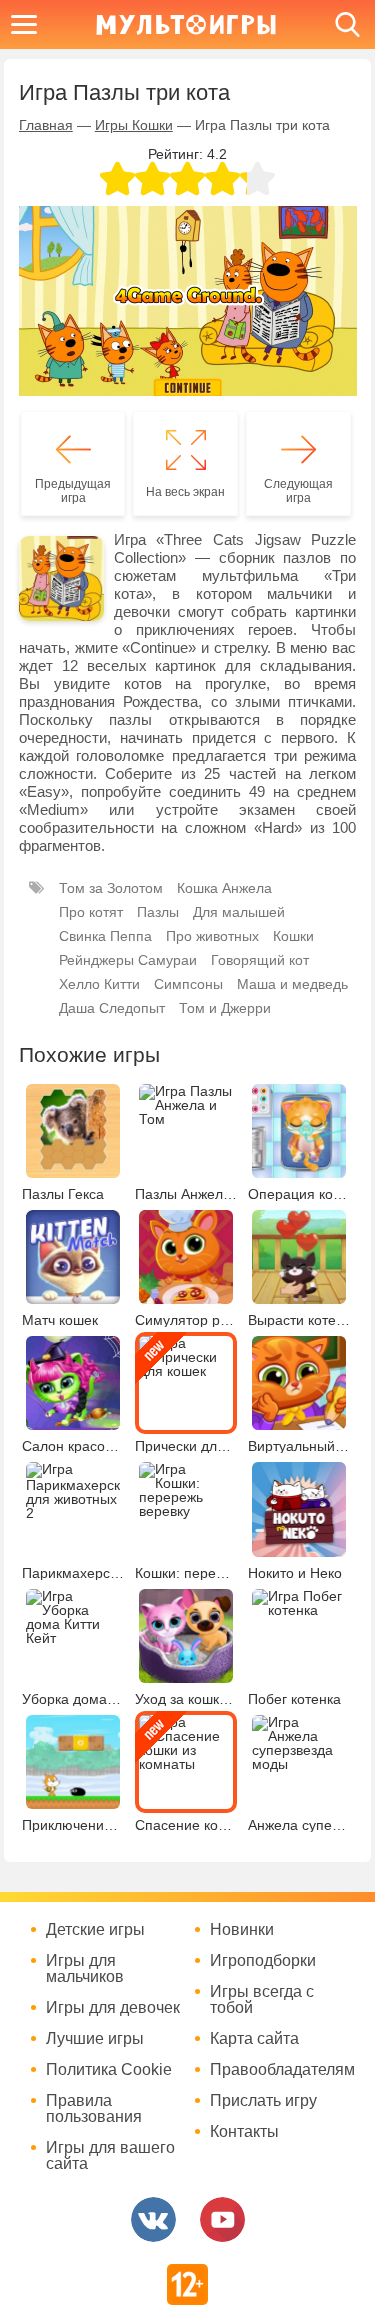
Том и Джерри (225, 1008)
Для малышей (239, 912)
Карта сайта (254, 2039)
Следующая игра (298, 491)
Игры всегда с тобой (262, 2000)
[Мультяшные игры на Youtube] (222, 2219)
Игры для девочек (113, 2008)
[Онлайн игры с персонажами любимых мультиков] (186, 24)
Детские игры (95, 1930)
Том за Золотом (111, 888)
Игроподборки (263, 1961)
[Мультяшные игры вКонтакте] (153, 2219)
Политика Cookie (109, 2070)
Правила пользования (94, 2109)
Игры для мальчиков (85, 1969)
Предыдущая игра (73, 491)
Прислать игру (263, 2101)
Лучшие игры (95, 2039)
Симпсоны (188, 984)
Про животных (212, 936)
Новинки (242, 1930)
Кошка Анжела (224, 888)
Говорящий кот (260, 960)
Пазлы (158, 912)
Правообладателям (280, 2070)
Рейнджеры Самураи (128, 960)
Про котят (91, 912)
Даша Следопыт (112, 1008)
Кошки (293, 936)
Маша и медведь (292, 984)
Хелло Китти (99, 984)
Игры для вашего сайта (110, 2156)
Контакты (244, 2132)
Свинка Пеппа (105, 936)
